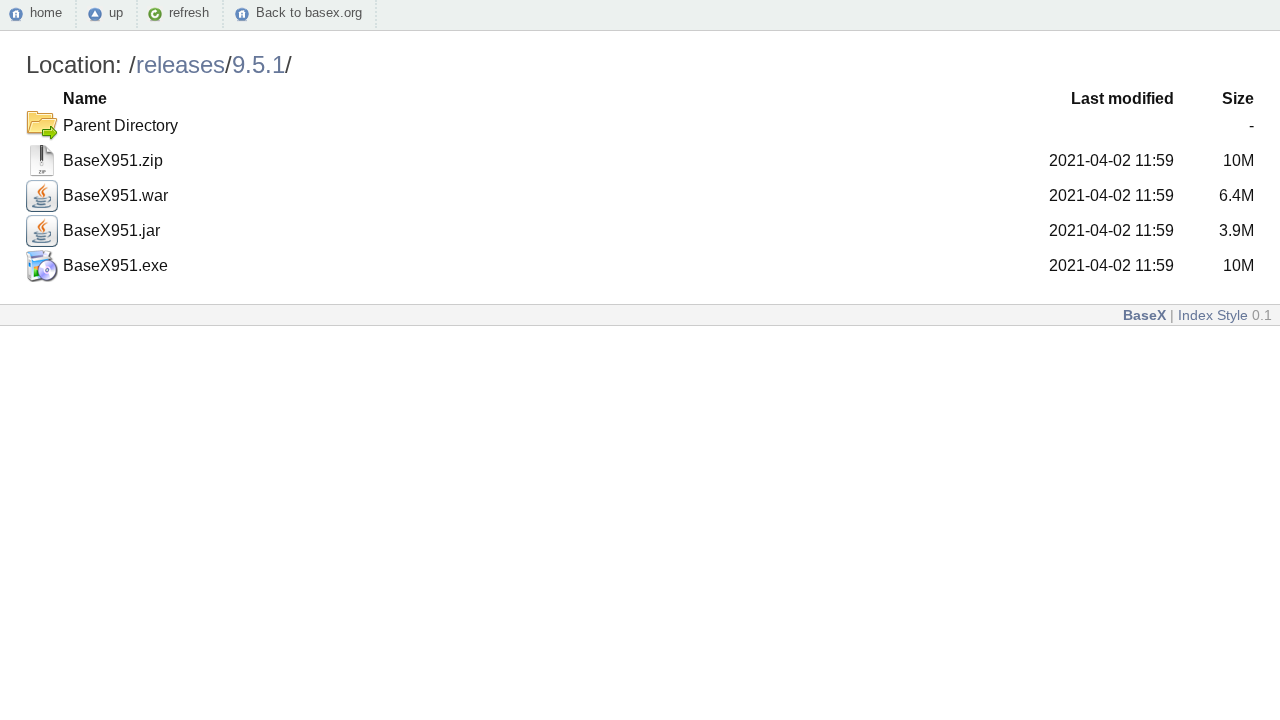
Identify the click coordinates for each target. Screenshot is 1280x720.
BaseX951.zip (113, 160)
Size (1238, 98)
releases (180, 64)
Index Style (1213, 315)
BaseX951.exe (115, 265)
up (116, 12)
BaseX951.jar (111, 230)
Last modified (1122, 98)
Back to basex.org (309, 12)
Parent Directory (120, 125)
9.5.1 (258, 64)
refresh (189, 12)
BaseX (1144, 315)
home (46, 12)
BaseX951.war (115, 195)
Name (85, 98)
